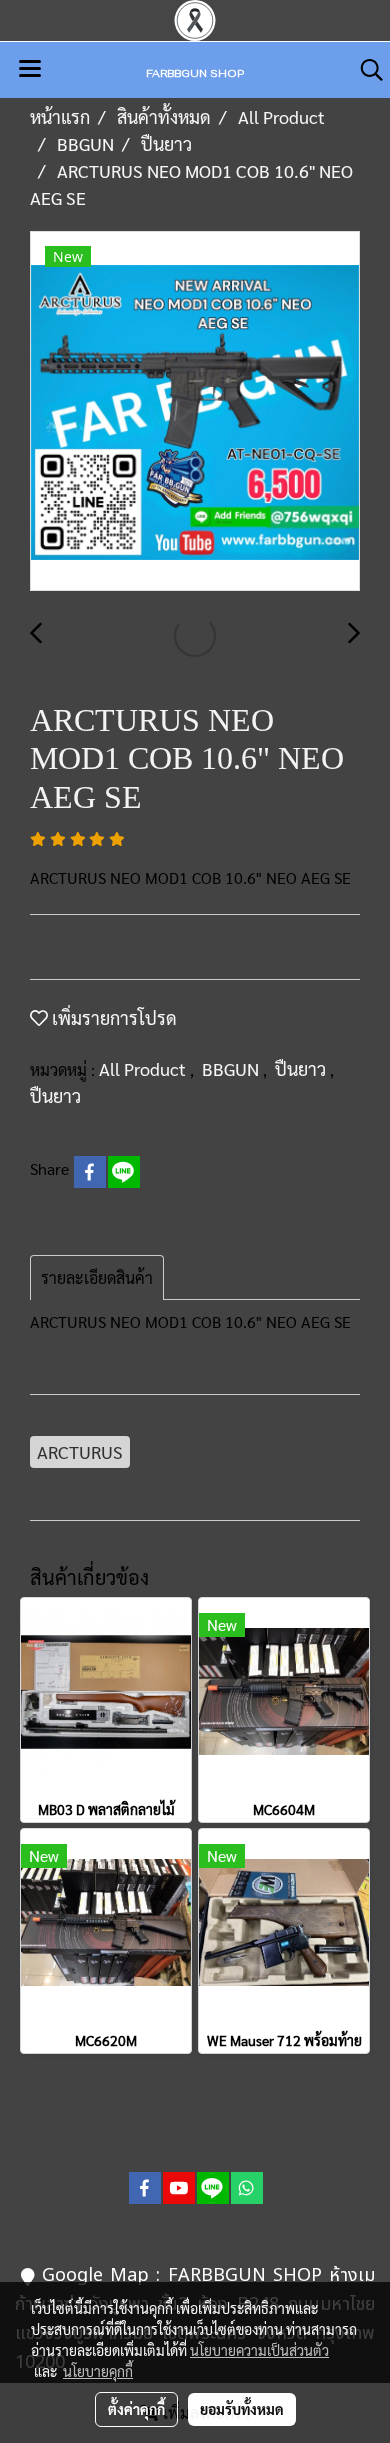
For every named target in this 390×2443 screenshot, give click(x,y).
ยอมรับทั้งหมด (242, 2409)
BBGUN (232, 1068)
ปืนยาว (302, 1068)
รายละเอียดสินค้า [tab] (97, 1277)
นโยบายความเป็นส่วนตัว (259, 2350)
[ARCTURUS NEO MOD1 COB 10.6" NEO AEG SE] (195, 412)
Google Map (95, 2275)
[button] (365, 70)
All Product (144, 1068)
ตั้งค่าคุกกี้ (136, 2409)
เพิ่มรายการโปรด (112, 1017)
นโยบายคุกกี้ (98, 2371)
